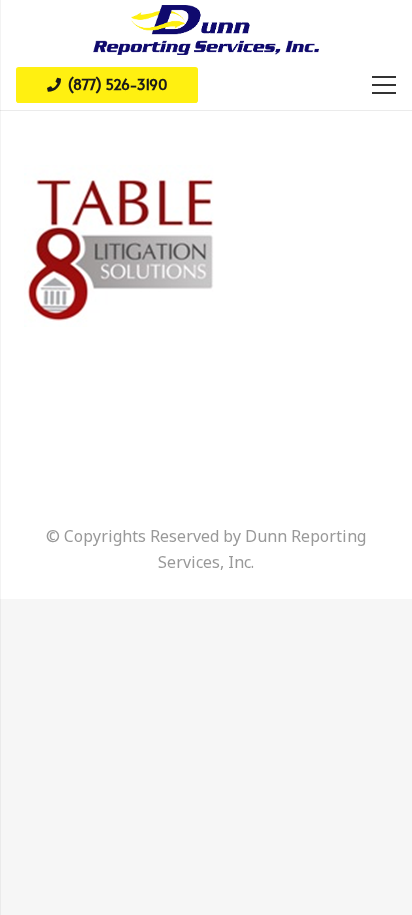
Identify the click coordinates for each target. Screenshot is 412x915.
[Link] (206, 30)
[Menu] (384, 85)
